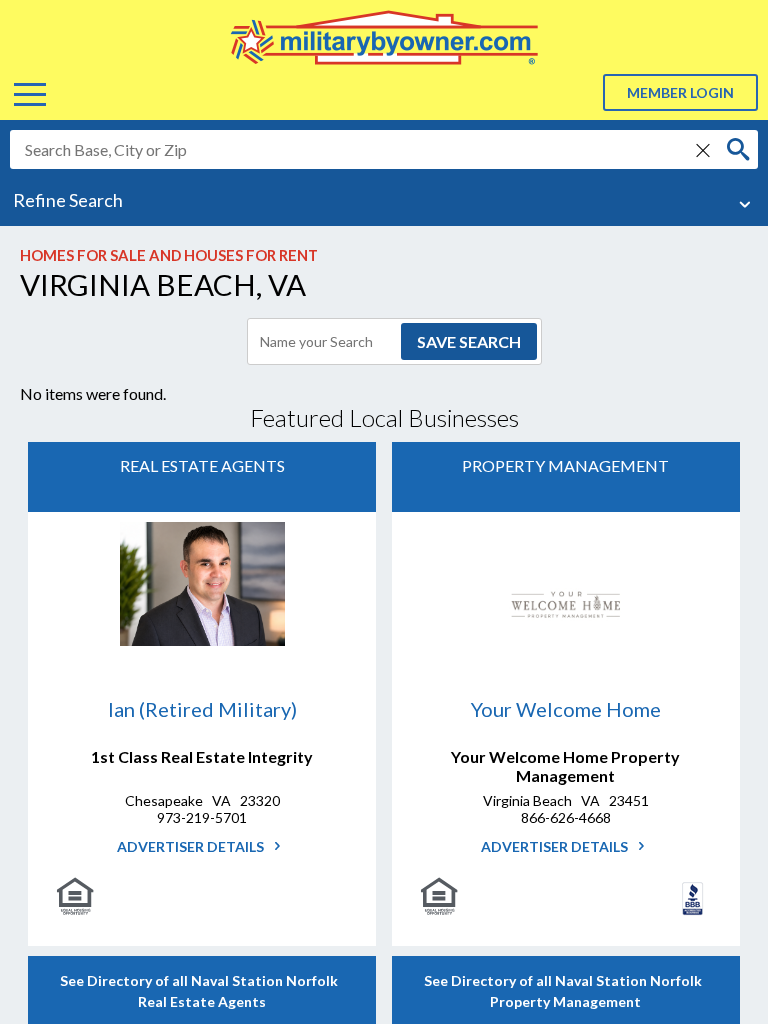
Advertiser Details (192, 846)
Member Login (680, 92)
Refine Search (68, 200)
